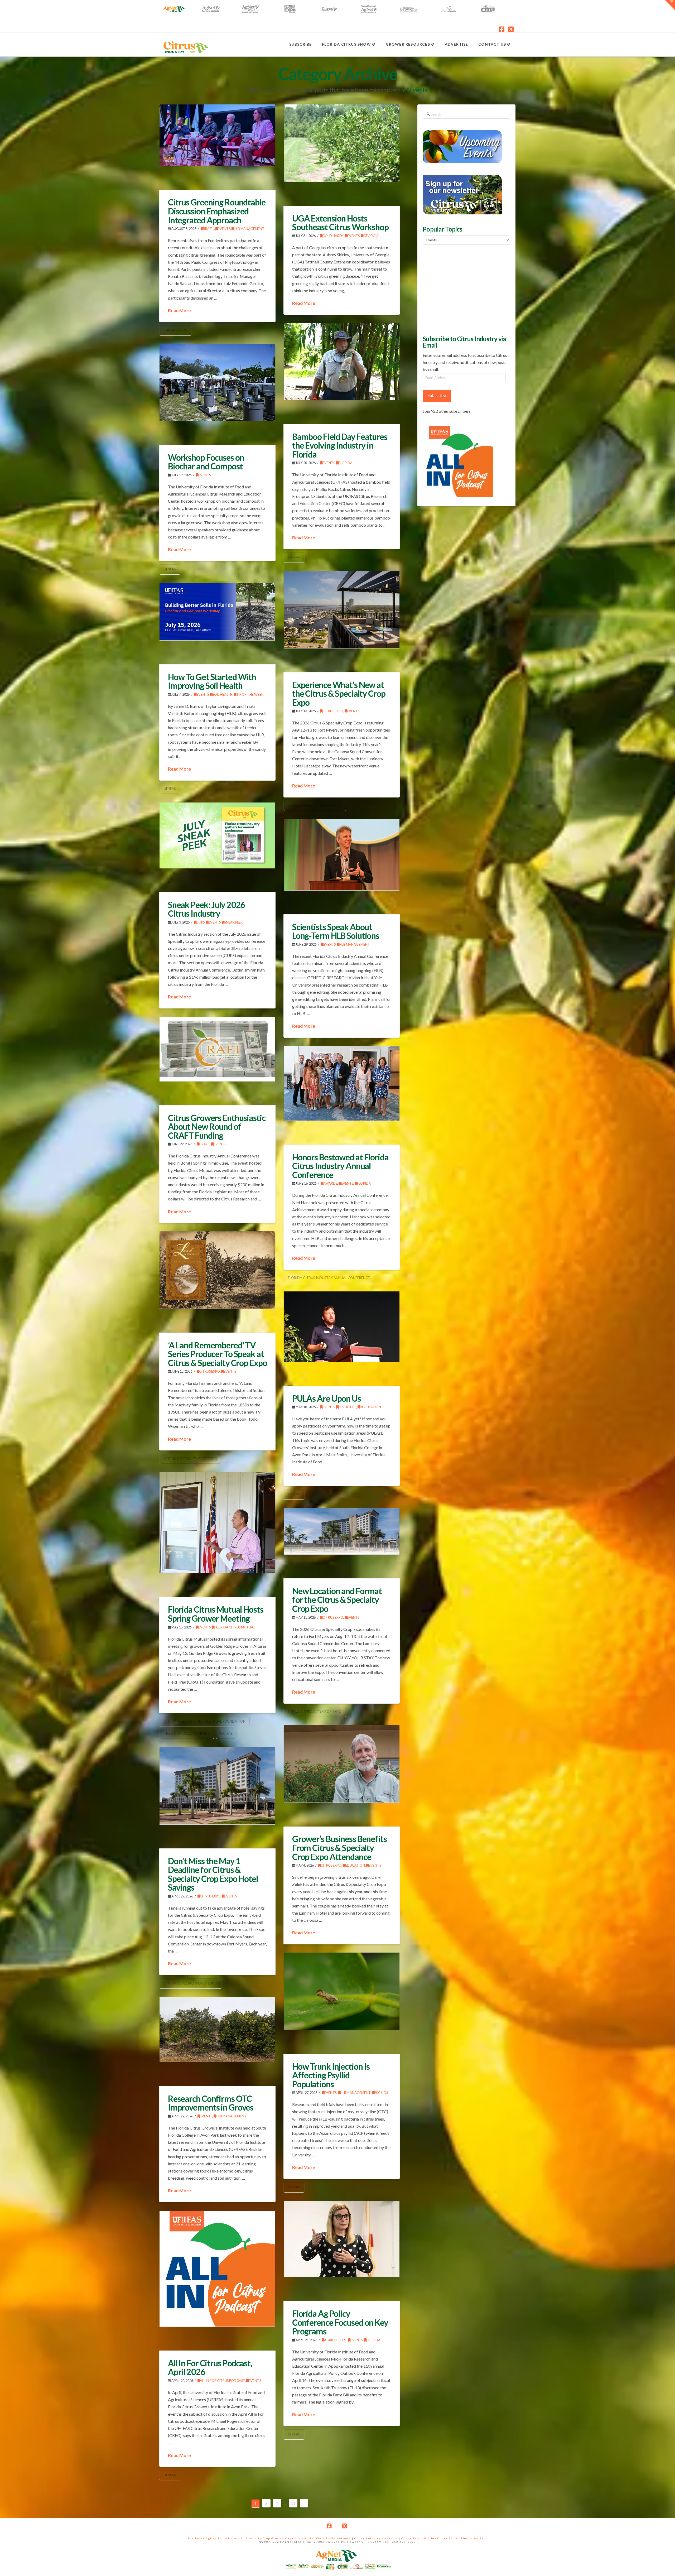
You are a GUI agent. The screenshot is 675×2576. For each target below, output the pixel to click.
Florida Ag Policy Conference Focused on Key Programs (340, 2322)
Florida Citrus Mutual (235, 1627)
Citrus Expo (333, 711)
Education (355, 1865)
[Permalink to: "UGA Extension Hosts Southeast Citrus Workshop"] (342, 143)
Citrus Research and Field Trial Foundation (205, 1721)
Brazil (209, 229)
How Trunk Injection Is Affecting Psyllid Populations (331, 2075)
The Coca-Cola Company (187, 1733)
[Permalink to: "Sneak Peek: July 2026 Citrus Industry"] (217, 835)
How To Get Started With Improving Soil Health (212, 681)
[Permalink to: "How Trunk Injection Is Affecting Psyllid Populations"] (342, 1991)
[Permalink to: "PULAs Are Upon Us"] (342, 1327)
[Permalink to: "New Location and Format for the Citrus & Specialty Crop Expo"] (342, 1531)
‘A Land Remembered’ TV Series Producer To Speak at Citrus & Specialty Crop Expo (218, 1354)
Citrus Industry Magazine (376, 2538)
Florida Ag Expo (474, 2538)
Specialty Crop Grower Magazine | (275, 2538)
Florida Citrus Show (441, 2538)
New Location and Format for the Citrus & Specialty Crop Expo (337, 1600)
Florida (346, 463)
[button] (670, 5)
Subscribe (437, 395)
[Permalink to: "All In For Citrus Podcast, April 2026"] (217, 2269)
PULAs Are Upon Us (327, 1398)
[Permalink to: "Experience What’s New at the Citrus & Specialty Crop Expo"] (342, 610)
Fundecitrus (175, 330)
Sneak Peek (234, 922)
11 (293, 2503)
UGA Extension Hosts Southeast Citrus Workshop (340, 223)
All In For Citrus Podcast (222, 2381)
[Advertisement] (462, 289)
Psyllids (381, 2093)
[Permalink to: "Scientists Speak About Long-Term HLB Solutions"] (342, 855)
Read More (179, 311)
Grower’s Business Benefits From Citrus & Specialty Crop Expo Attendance (339, 1848)
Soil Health (223, 695)
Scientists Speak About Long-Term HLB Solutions (336, 931)
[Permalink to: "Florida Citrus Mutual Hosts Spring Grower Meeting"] (217, 1523)
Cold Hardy (333, 236)
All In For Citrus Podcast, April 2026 (210, 2368)
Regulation (370, 1407)
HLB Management (249, 229)
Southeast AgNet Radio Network (215, 2538)
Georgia (371, 236)
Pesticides (347, 1407)
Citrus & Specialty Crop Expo (315, 805)
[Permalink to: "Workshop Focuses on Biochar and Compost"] (217, 382)
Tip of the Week (250, 695)
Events (224, 229)
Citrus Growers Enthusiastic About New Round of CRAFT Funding (217, 1127)
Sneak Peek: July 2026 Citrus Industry (207, 909)
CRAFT (204, 1144)
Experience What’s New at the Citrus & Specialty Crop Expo (339, 694)
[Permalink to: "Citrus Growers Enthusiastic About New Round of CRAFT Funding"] (217, 1049)
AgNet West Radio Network (328, 2538)
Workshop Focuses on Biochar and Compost (206, 462)
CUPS (201, 922)
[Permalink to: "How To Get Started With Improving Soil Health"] (217, 612)
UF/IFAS (294, 557)
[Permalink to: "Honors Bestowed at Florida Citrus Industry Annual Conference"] (342, 1083)
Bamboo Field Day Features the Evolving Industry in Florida (340, 445)
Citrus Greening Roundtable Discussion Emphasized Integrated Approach (217, 211)
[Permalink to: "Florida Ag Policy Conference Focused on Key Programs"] (342, 2239)
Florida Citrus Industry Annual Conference (329, 1278)
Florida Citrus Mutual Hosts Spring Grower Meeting (216, 1614)
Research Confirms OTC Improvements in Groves (211, 2103)
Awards (330, 1183)
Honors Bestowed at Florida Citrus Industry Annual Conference (340, 1166)
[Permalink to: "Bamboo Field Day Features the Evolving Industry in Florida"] (342, 362)
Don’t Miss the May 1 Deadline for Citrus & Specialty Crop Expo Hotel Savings (213, 1874)
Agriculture (335, 2340)
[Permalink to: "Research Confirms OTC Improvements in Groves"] (217, 2029)
